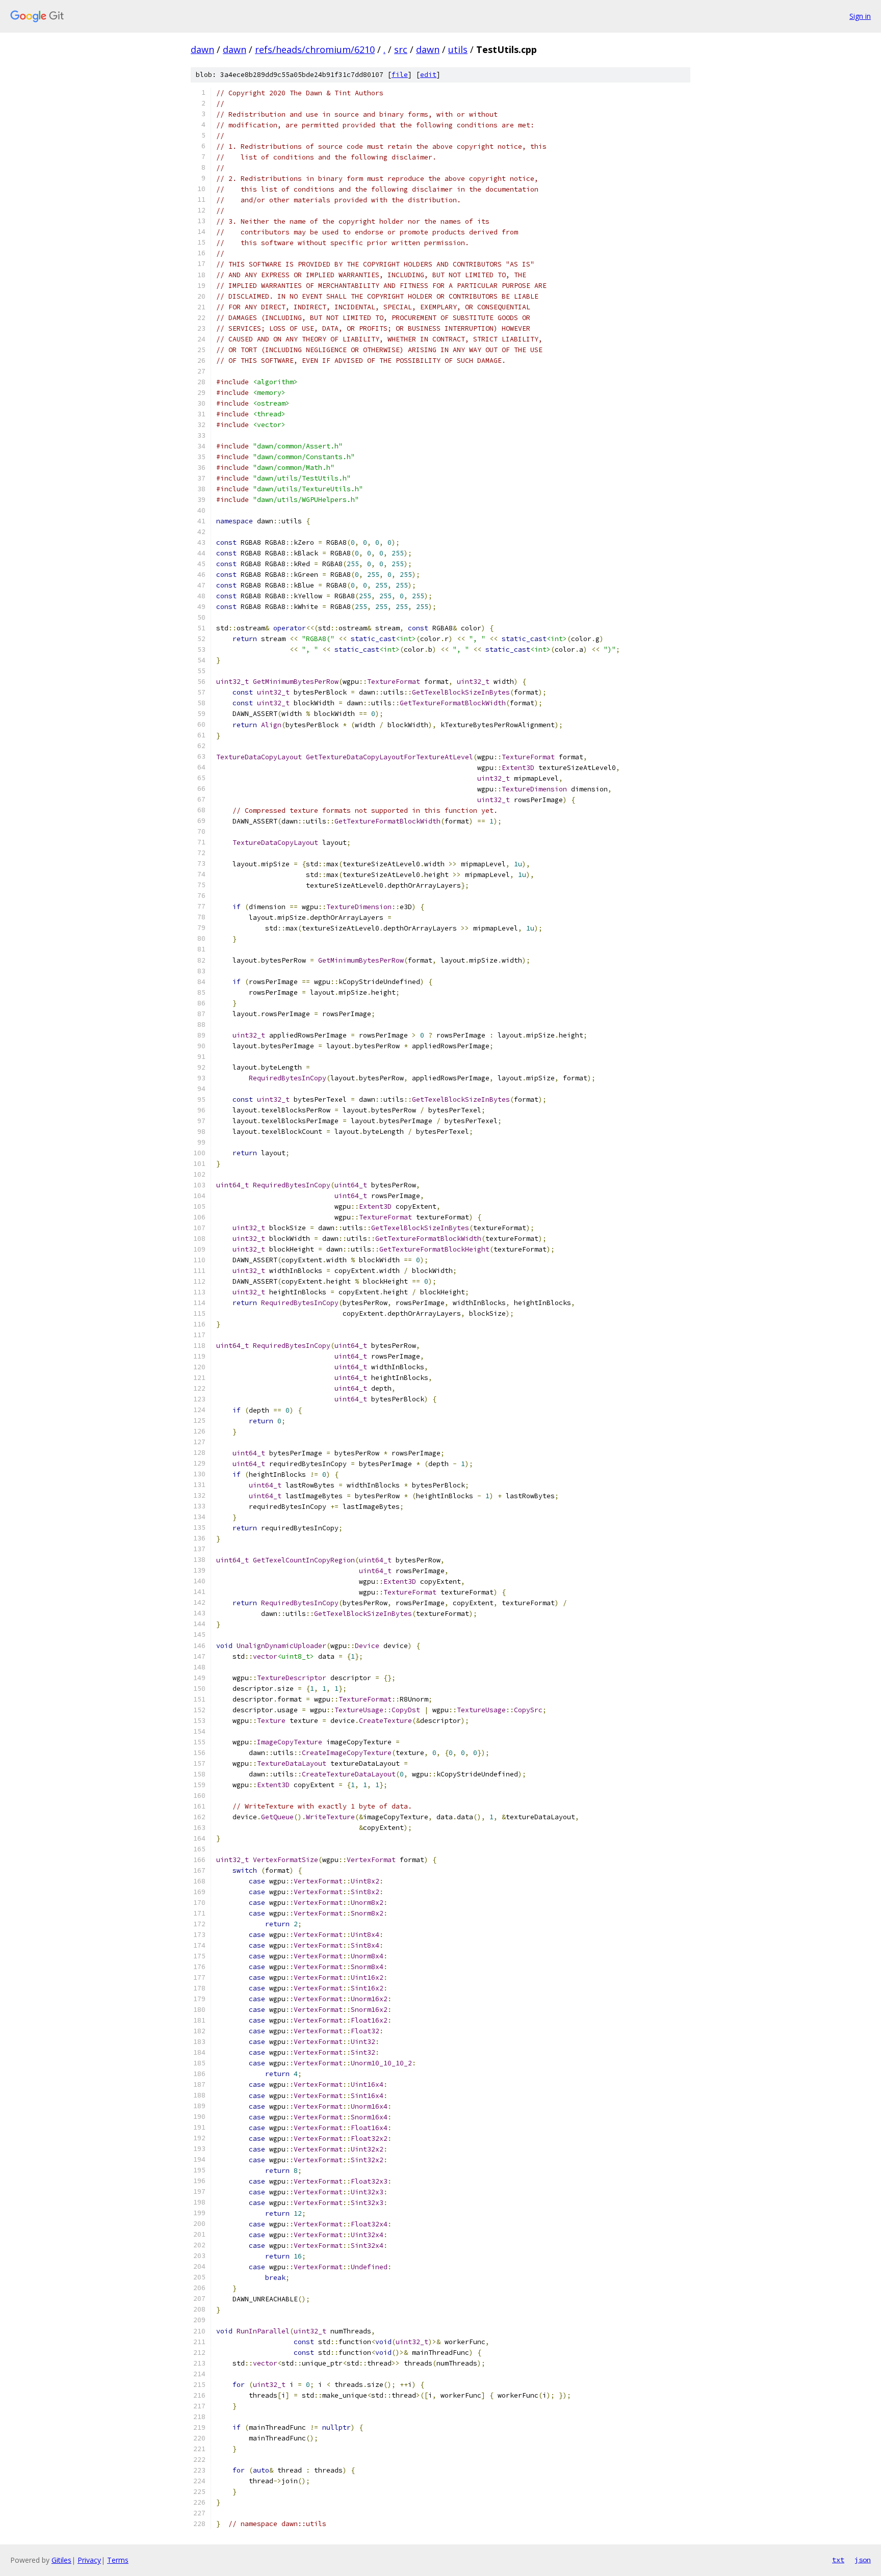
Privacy (89, 2560)
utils (458, 49)
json (863, 2560)
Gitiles (61, 2560)
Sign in (860, 16)
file (400, 75)
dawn (202, 49)
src (401, 49)
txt (838, 2560)
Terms (118, 2560)
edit (428, 75)
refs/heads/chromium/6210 (315, 49)
